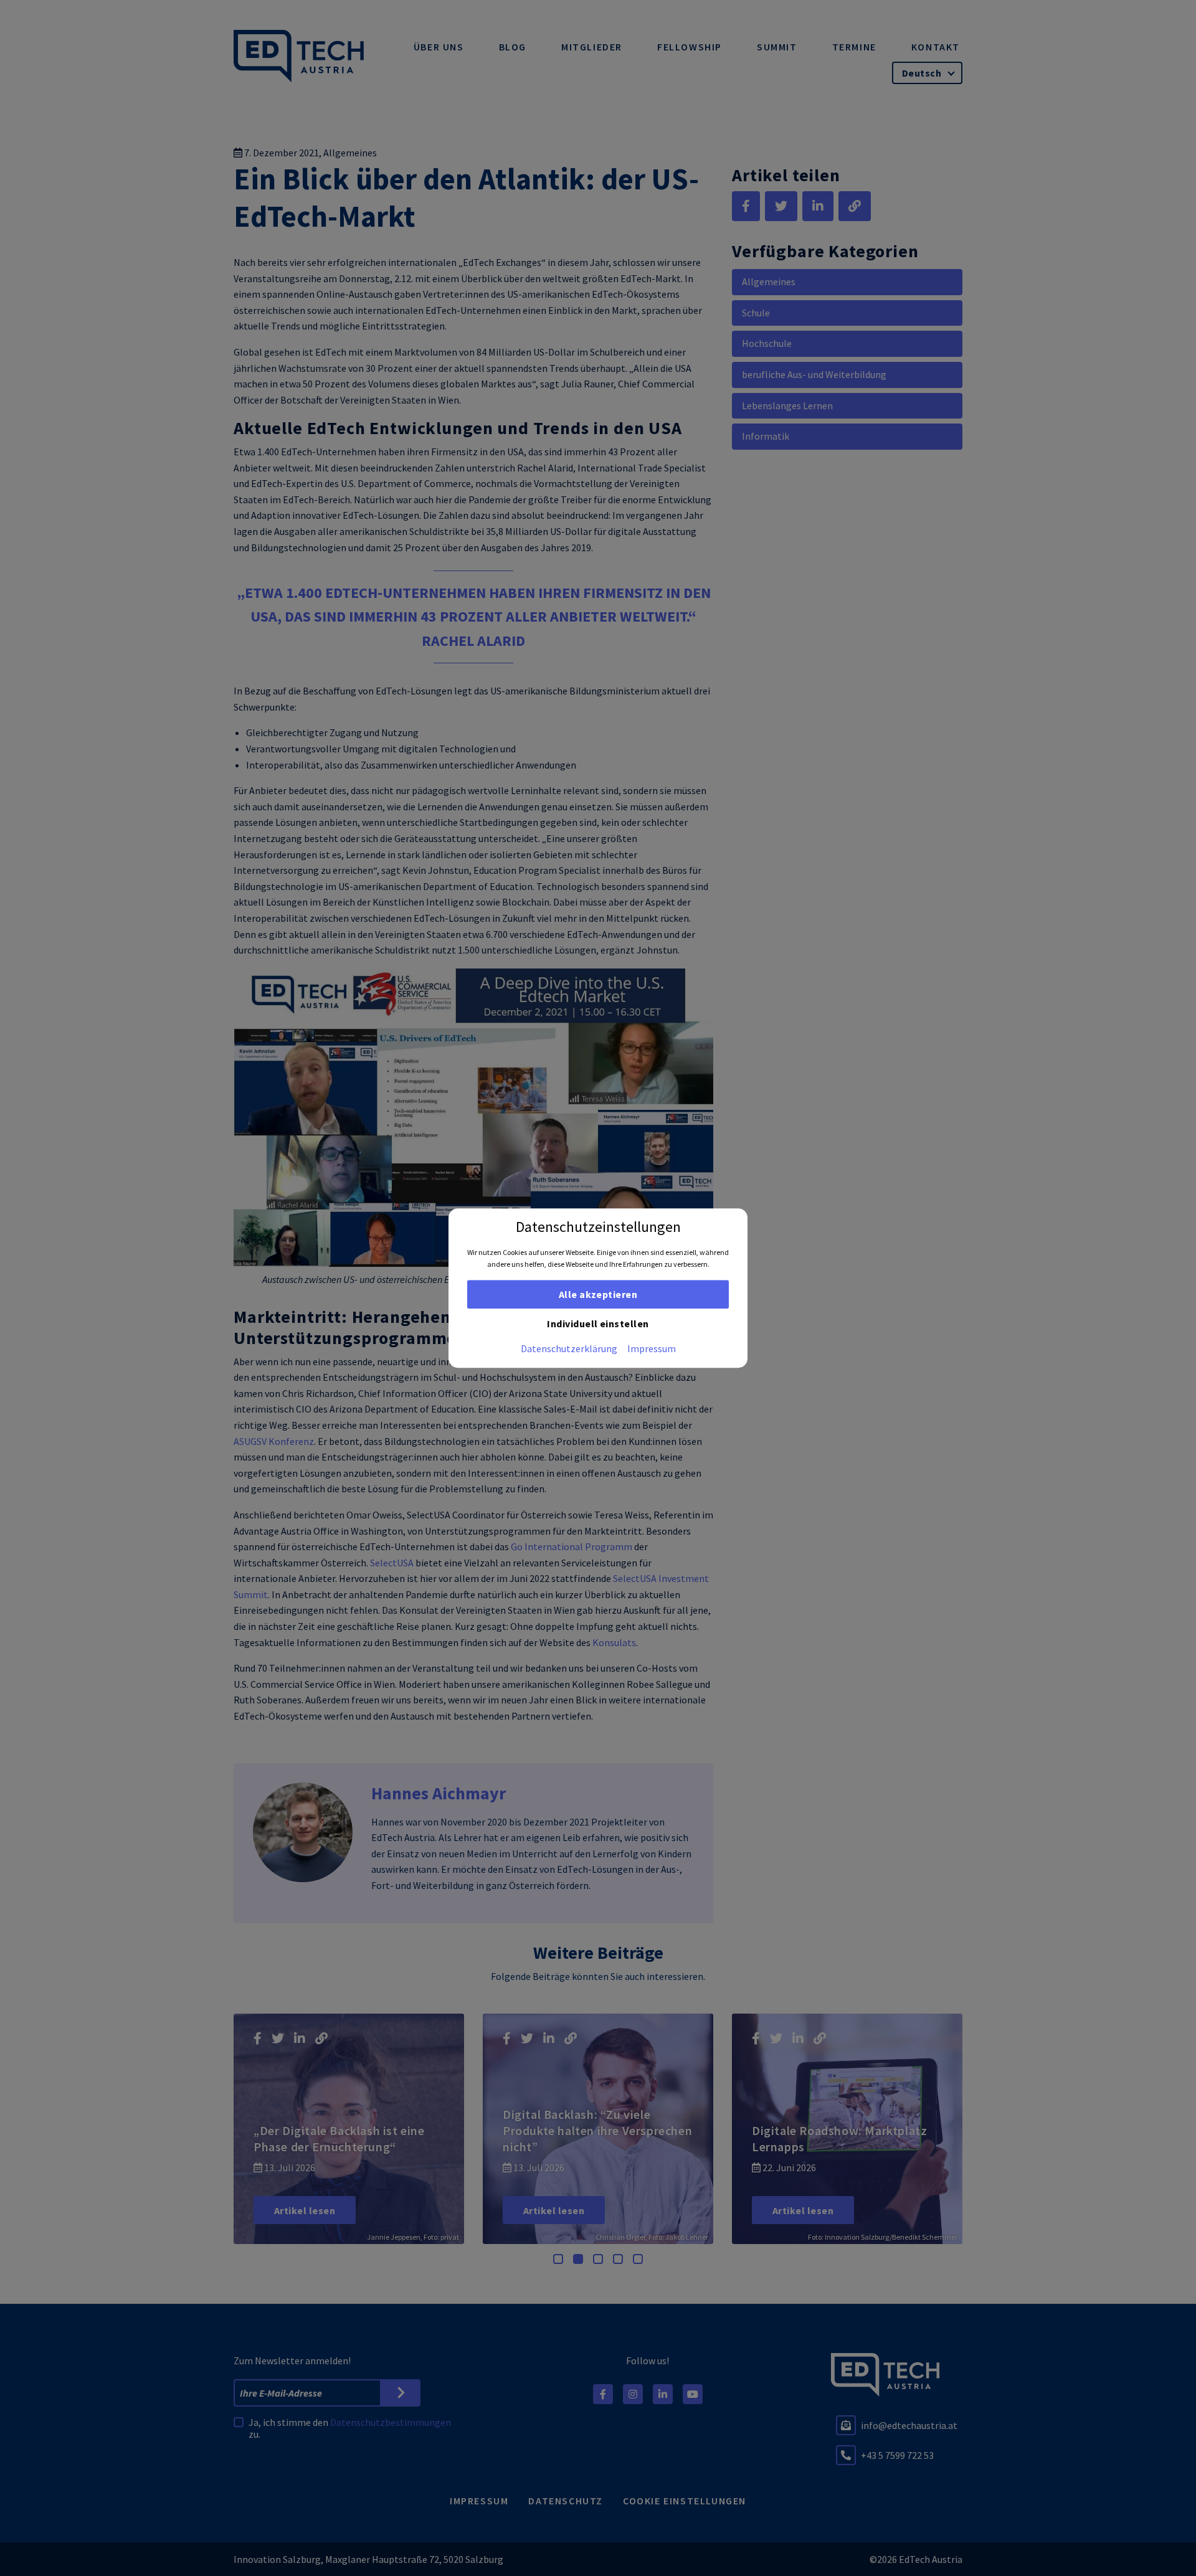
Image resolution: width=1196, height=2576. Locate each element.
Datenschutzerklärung (569, 1348)
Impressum (652, 1348)
